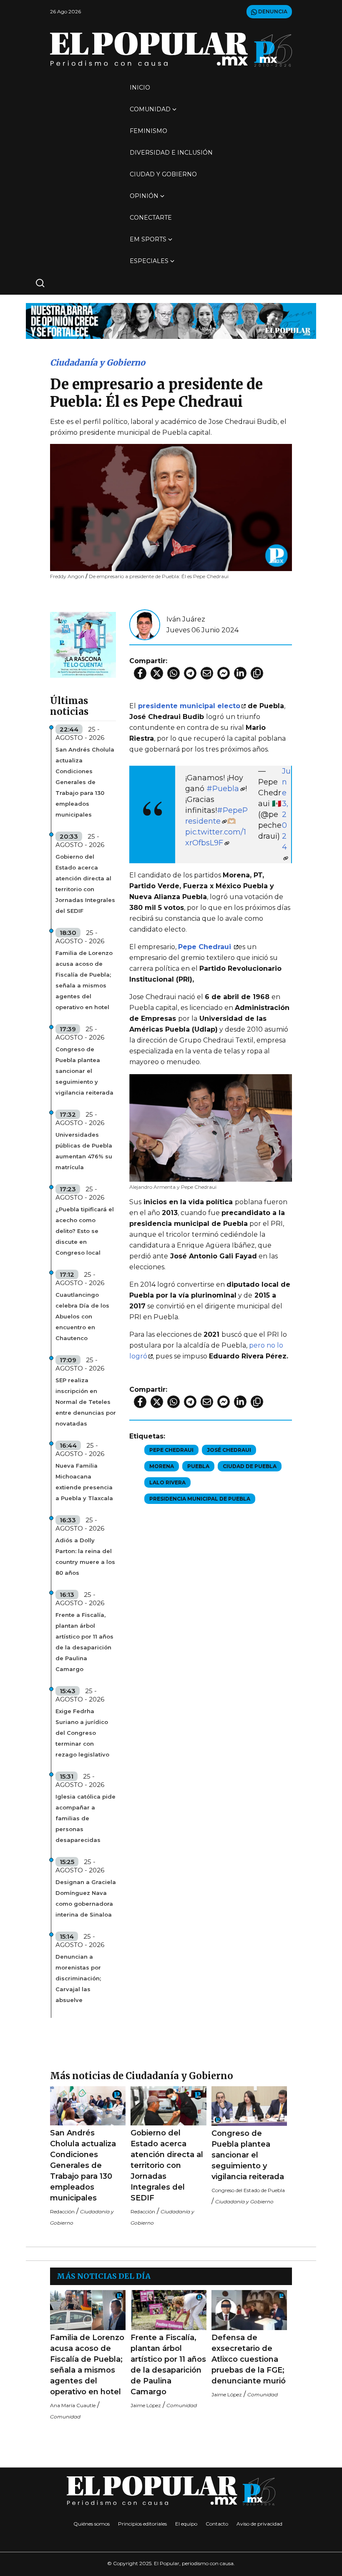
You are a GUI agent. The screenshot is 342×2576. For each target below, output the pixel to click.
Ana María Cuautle (73, 2405)
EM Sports (148, 239)
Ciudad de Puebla (250, 1466)
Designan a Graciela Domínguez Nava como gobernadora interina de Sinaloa (86, 1898)
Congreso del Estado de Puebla (248, 2190)
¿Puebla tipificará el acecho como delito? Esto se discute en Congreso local (85, 1231)
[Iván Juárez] (145, 624)
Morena (162, 1466)
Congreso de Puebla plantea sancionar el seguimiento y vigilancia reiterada (84, 1071)
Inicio (140, 88)
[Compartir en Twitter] (157, 673)
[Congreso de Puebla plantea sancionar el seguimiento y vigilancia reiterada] (249, 2106)
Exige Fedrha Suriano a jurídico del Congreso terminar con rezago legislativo (82, 1733)
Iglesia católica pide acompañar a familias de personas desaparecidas (85, 1818)
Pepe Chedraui (171, 1450)
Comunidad (150, 109)
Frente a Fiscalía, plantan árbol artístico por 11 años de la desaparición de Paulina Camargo (84, 1642)
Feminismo (148, 131)
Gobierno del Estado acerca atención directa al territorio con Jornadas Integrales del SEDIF (85, 884)
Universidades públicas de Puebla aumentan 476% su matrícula (84, 1151)
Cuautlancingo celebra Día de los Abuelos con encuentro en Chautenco (82, 1316)
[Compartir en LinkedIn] (240, 673)
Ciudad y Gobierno (163, 174)
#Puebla (223, 789)
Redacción (62, 2211)
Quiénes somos (92, 2524)
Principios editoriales (142, 2524)
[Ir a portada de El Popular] (171, 49)
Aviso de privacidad (259, 2524)
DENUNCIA (272, 11)
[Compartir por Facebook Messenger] (224, 673)
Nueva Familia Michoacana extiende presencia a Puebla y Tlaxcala (84, 1482)
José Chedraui (229, 1450)
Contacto (217, 2524)
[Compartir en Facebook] (140, 673)
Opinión (144, 196)
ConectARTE (151, 218)
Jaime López (146, 2405)
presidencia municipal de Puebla (200, 1499)
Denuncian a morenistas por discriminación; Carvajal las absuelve (78, 1978)
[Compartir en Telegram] (190, 673)
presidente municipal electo (189, 706)
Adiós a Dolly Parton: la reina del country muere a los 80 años (85, 1556)
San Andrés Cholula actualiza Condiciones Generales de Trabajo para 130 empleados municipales (85, 782)
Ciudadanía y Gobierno (98, 362)
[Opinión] (171, 320)
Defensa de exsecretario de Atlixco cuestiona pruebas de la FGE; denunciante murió (249, 2359)
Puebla (198, 1466)
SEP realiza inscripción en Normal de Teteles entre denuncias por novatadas (86, 1402)
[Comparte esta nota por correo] (207, 673)
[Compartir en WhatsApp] (174, 673)
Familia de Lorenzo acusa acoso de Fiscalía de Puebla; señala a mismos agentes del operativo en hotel (84, 980)
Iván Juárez (186, 619)
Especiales (149, 261)
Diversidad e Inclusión (171, 153)
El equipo (186, 2524)
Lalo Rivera (167, 1482)
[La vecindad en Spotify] (83, 644)
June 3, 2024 (286, 809)
